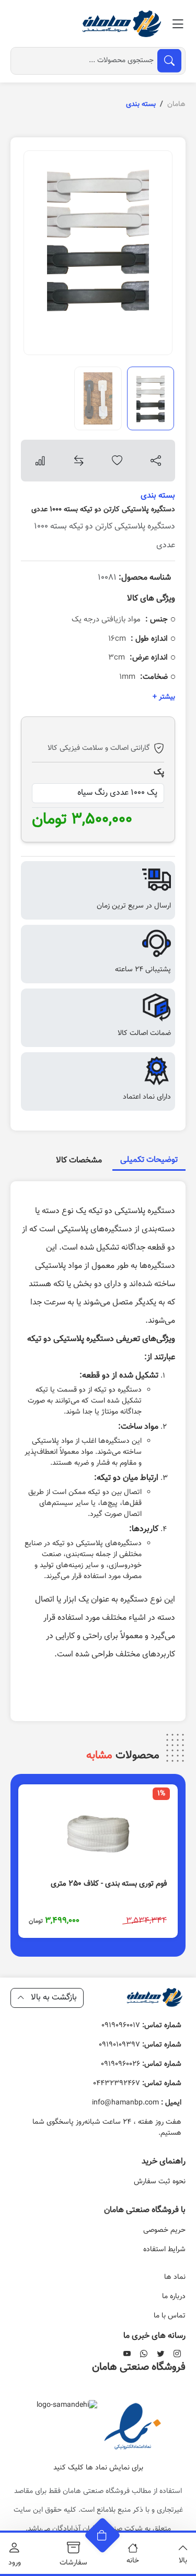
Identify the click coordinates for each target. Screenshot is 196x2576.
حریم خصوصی (164, 2230)
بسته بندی (158, 496)
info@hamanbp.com (137, 2103)
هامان (176, 104)
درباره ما (174, 2297)
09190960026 (141, 2064)
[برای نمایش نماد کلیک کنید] (133, 2428)
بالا (183, 2561)
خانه (133, 2561)
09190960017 (141, 2026)
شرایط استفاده (164, 2250)
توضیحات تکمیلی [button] (149, 1160)
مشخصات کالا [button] (79, 1161)
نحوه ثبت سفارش (160, 2182)
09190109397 (140, 2045)
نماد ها (175, 2277)
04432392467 (137, 2084)
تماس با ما (170, 2316)
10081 (134, 578)
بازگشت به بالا (53, 1998)
